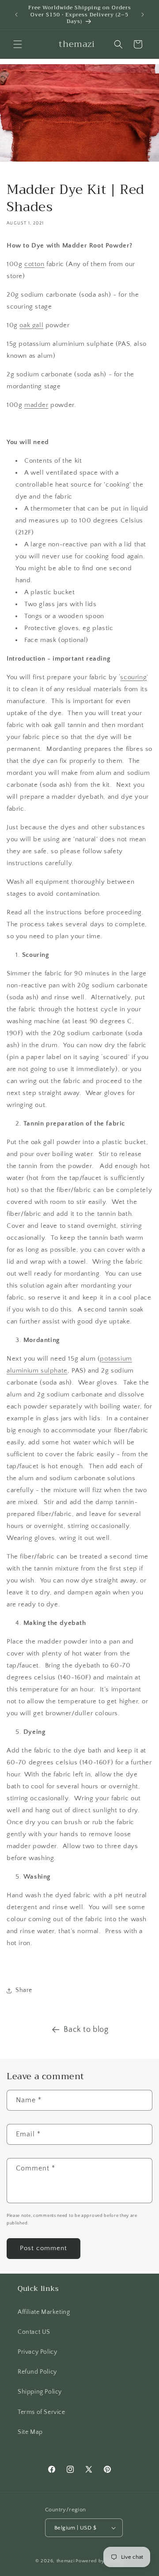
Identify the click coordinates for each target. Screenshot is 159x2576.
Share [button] (24, 1990)
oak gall (31, 325)
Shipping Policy (40, 2392)
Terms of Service (42, 2412)
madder (36, 405)
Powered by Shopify (100, 2561)
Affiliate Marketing (44, 2312)
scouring (133, 677)
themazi (66, 2561)
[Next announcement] (143, 15)
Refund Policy (37, 2372)
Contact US (34, 2332)
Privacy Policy (37, 2352)
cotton (34, 264)
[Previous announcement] (16, 15)
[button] (18, 44)
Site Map (30, 2432)
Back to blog (86, 2030)
